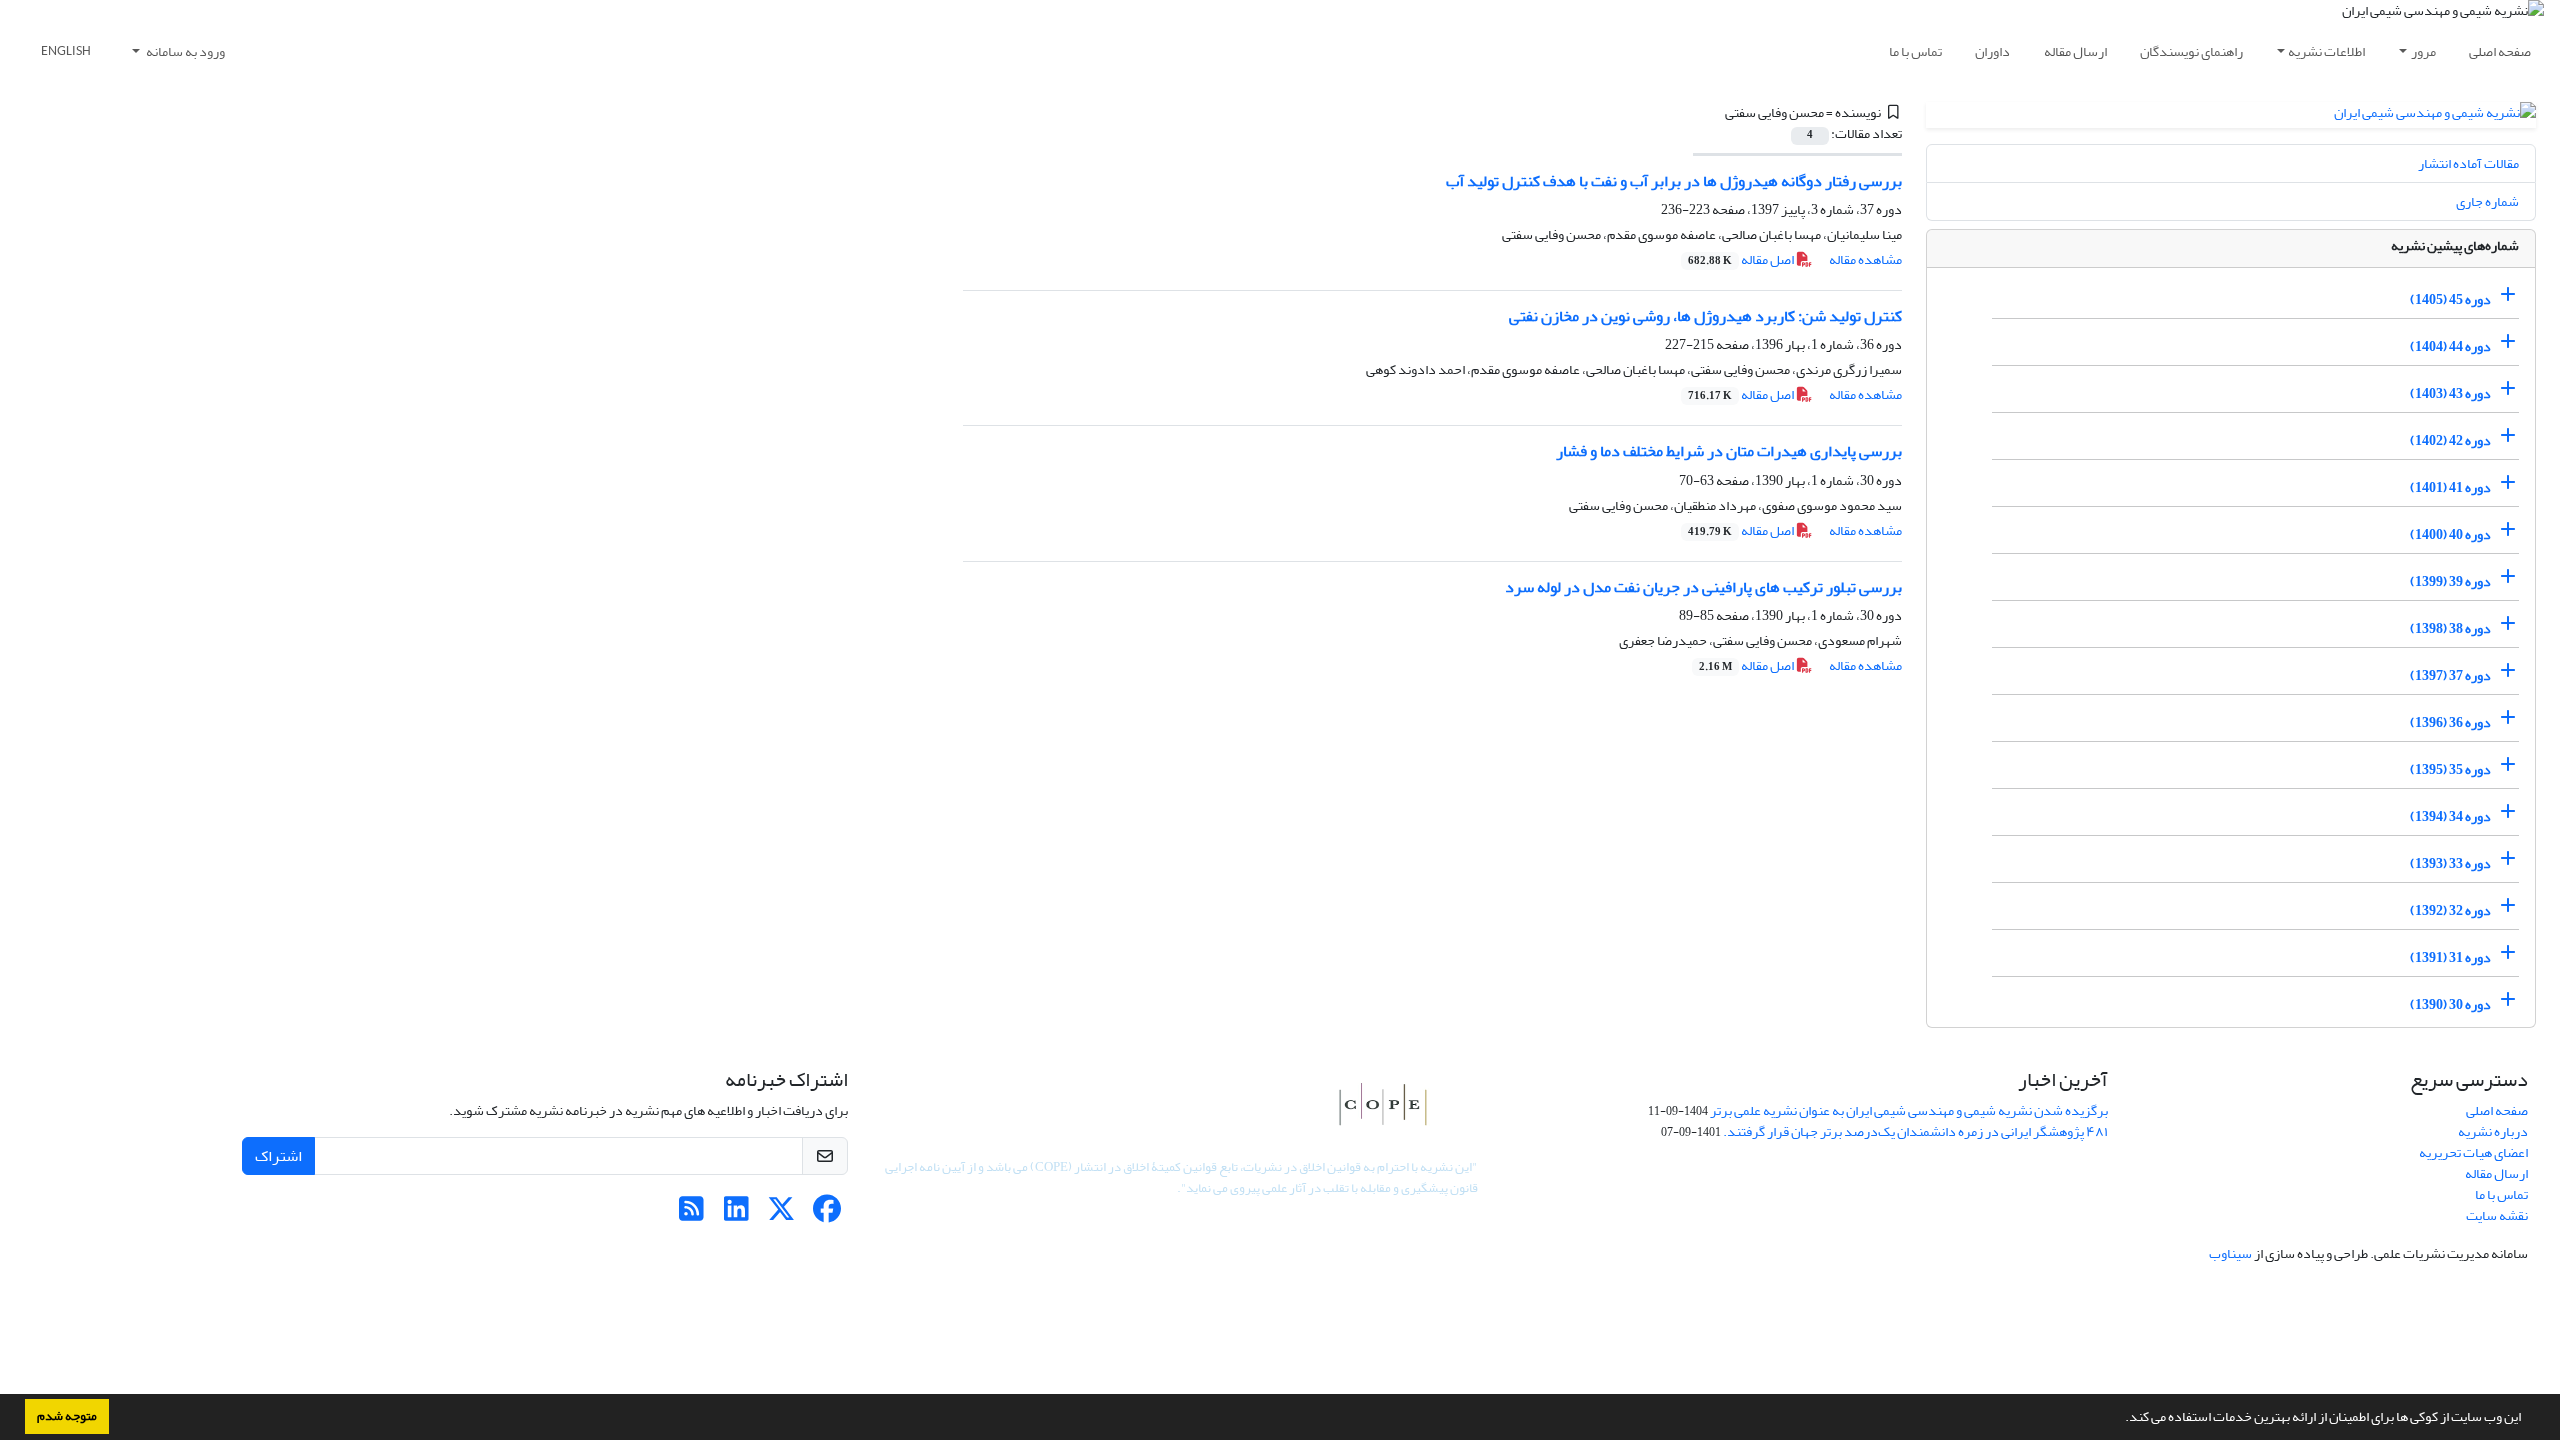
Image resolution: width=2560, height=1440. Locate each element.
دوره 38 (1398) (2450, 628)
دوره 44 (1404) (2450, 346)
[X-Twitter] (781, 1214)
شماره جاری (2487, 201)
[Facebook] (826, 1214)
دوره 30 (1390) (2450, 1004)
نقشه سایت (2497, 1215)
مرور (2423, 51)
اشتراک (278, 1156)
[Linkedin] (736, 1214)
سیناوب (2230, 1253)
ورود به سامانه (184, 51)
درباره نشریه (2493, 1131)
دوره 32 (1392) (2450, 910)
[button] (2120, 1419)
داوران (1992, 51)
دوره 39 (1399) (2450, 581)
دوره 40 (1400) (2450, 534)
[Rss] (691, 1214)
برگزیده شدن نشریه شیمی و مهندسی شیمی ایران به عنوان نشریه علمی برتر (1909, 1110)
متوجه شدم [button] (67, 1416)
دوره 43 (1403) (2450, 393)
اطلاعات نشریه (2326, 51)
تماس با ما (1915, 51)
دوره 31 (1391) (2450, 957)
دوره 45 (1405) (2450, 299)
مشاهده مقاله (1865, 259)
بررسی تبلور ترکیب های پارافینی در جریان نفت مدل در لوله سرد (1703, 587)
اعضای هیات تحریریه (2473, 1152)
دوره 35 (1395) (2450, 769)
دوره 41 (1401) (2450, 487)
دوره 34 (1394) (2450, 816)
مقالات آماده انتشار (2468, 163)
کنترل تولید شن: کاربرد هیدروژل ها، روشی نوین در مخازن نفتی (1705, 316)
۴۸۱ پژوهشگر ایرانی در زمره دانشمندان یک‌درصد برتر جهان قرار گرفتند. (1915, 1131)
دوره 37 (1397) (2450, 675)
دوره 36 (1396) (2450, 722)
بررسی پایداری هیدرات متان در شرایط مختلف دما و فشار (1729, 451)
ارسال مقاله (2075, 51)
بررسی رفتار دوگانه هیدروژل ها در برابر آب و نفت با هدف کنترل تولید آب (1674, 181)
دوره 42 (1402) (2450, 440)
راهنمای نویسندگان (2191, 51)
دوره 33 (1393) (2450, 863)
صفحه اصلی (2500, 51)
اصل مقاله (1742, 259)
